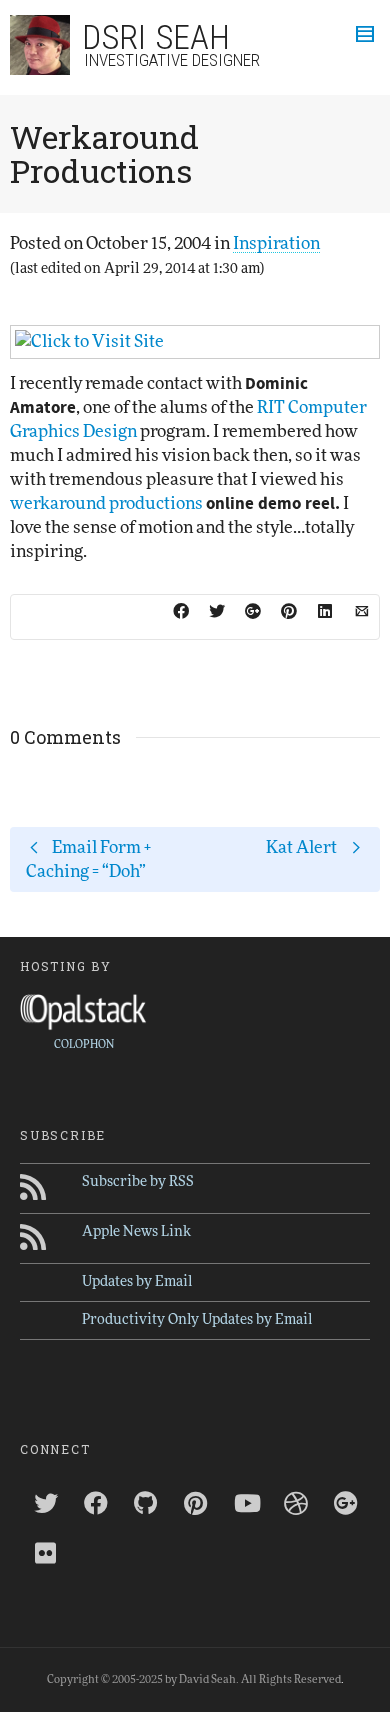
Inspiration (276, 243)
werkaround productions (106, 503)
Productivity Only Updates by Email (197, 1320)
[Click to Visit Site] (195, 342)
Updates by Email (137, 1282)
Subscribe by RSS (138, 1182)
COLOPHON (84, 1044)
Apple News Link (136, 1232)
